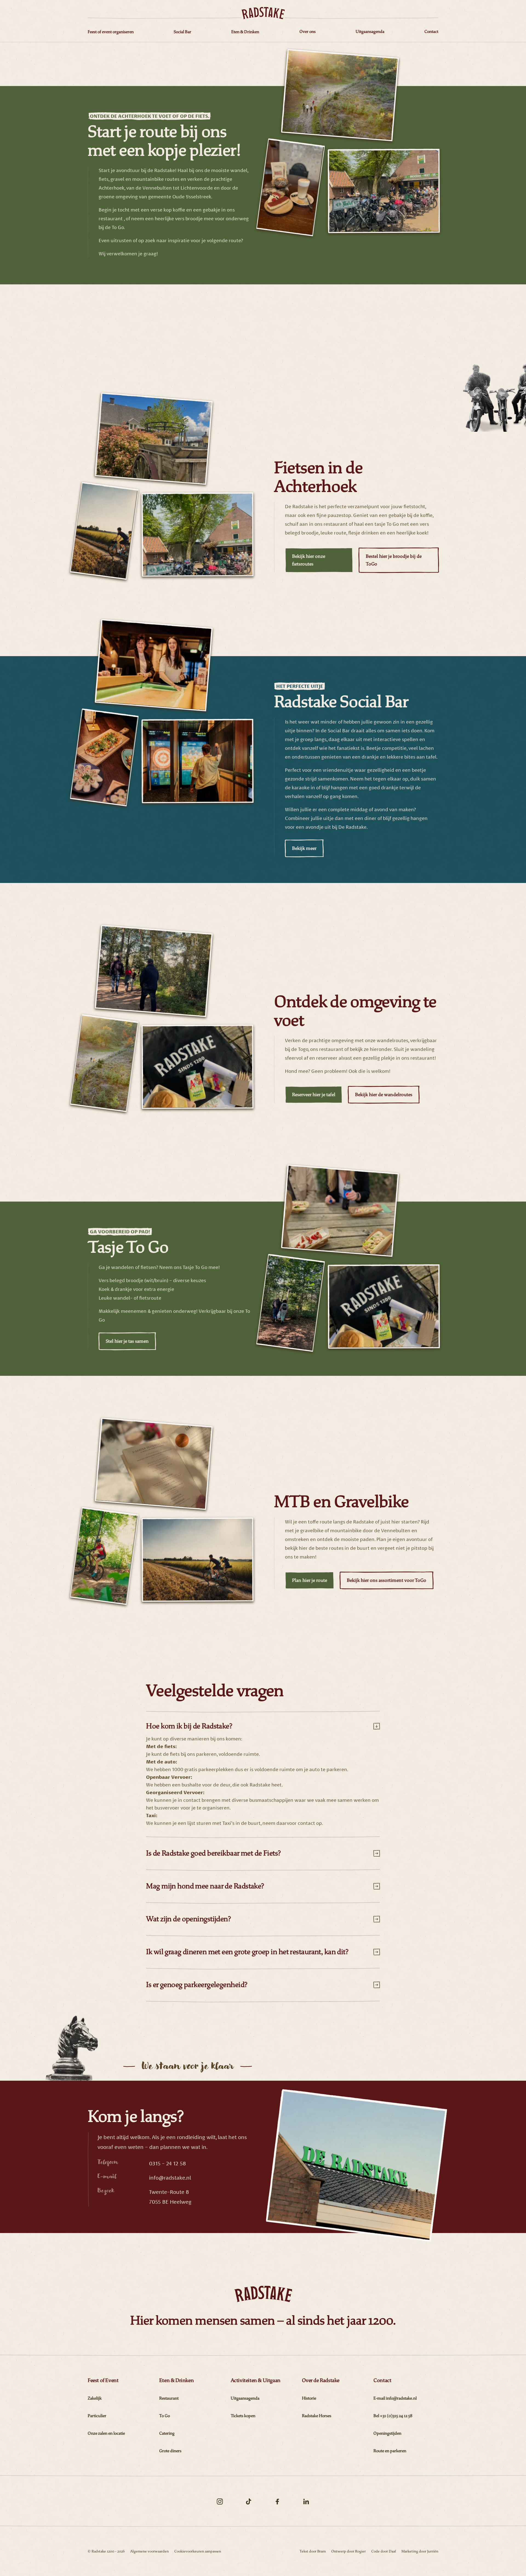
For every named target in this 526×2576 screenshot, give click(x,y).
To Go (165, 2416)
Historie (309, 2398)
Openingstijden (387, 2433)
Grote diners (170, 2451)
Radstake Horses (317, 2416)
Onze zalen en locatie (106, 2433)
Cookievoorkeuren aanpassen (198, 2551)
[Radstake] (263, 13)
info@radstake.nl (170, 2178)
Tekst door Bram (313, 2551)
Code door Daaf (384, 2551)
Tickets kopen (243, 2416)
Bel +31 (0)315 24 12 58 (393, 2416)
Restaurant (169, 2398)
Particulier (97, 2416)
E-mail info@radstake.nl (395, 2398)
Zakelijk (95, 2398)
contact (307, 1823)
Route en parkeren (390, 2451)
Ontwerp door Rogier (348, 2551)
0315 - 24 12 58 (168, 2163)
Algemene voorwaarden (149, 2551)
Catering (167, 2433)
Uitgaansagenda (245, 2398)
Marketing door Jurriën (420, 2551)
